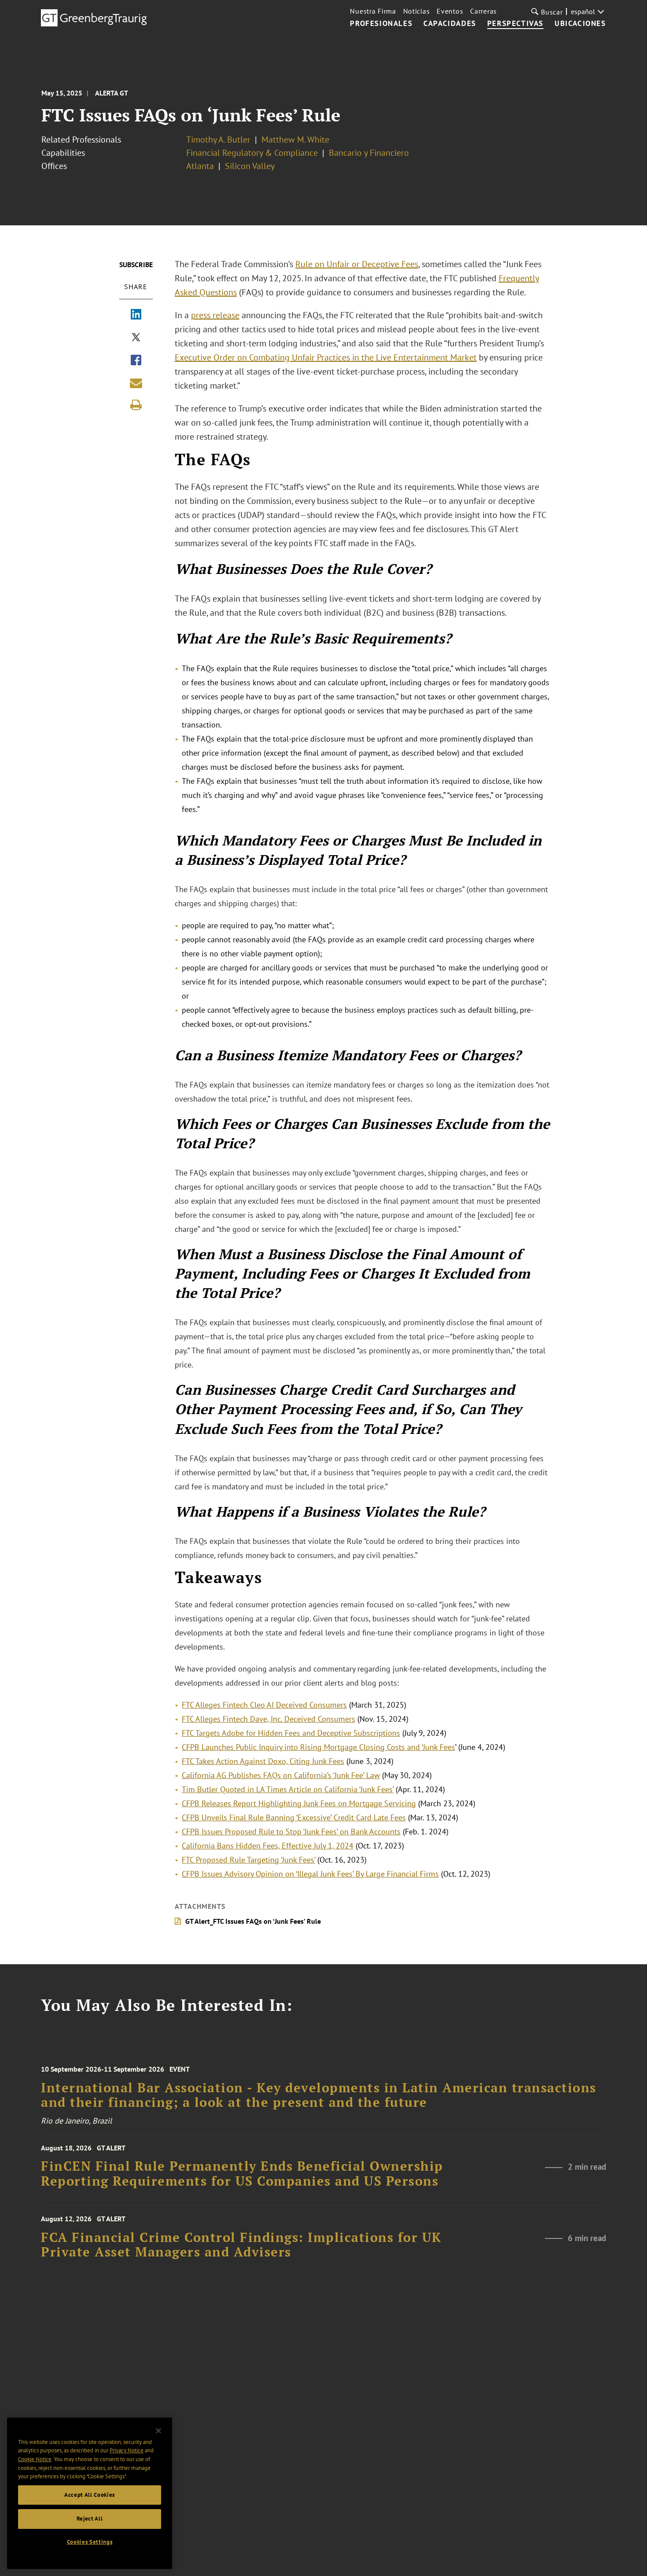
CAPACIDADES (450, 24)
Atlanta (200, 166)
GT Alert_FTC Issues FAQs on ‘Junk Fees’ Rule (253, 1921)
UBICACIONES (580, 24)
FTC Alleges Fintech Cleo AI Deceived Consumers (264, 1705)
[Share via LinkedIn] (136, 315)
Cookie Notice (35, 2459)
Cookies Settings (90, 2542)
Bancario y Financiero (369, 153)
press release (215, 315)
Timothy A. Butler (218, 140)
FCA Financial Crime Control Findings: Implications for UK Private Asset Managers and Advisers (241, 2245)
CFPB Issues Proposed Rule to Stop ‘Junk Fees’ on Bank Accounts (291, 1832)
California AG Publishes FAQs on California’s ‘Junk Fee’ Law (281, 1775)
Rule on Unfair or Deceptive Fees (357, 264)
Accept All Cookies (90, 2495)
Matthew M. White (295, 140)
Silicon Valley (250, 166)
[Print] (136, 405)
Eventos (450, 11)
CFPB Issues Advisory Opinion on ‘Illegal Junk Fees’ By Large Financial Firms (310, 1874)
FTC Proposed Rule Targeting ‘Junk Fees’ (248, 1860)
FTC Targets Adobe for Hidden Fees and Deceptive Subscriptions (291, 1733)
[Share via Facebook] (136, 361)
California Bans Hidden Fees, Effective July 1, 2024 (268, 1846)
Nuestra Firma (373, 11)
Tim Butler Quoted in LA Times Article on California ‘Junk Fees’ (288, 1789)
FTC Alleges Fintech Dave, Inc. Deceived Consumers (268, 1719)
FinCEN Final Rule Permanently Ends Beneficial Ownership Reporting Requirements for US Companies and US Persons (242, 2174)
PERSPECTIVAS (515, 24)
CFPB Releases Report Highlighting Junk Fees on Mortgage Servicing (299, 1803)
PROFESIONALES (381, 24)
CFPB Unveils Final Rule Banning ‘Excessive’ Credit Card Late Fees (294, 1817)
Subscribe (136, 265)
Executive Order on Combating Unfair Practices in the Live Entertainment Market (326, 357)
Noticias (417, 11)
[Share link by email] (136, 383)
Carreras (483, 11)
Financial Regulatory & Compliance (252, 153)
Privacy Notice (127, 2450)
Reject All (90, 2519)
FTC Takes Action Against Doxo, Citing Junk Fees (263, 1761)
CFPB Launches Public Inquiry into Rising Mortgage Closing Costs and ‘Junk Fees (318, 1747)
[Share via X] (136, 338)
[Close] (158, 2431)
